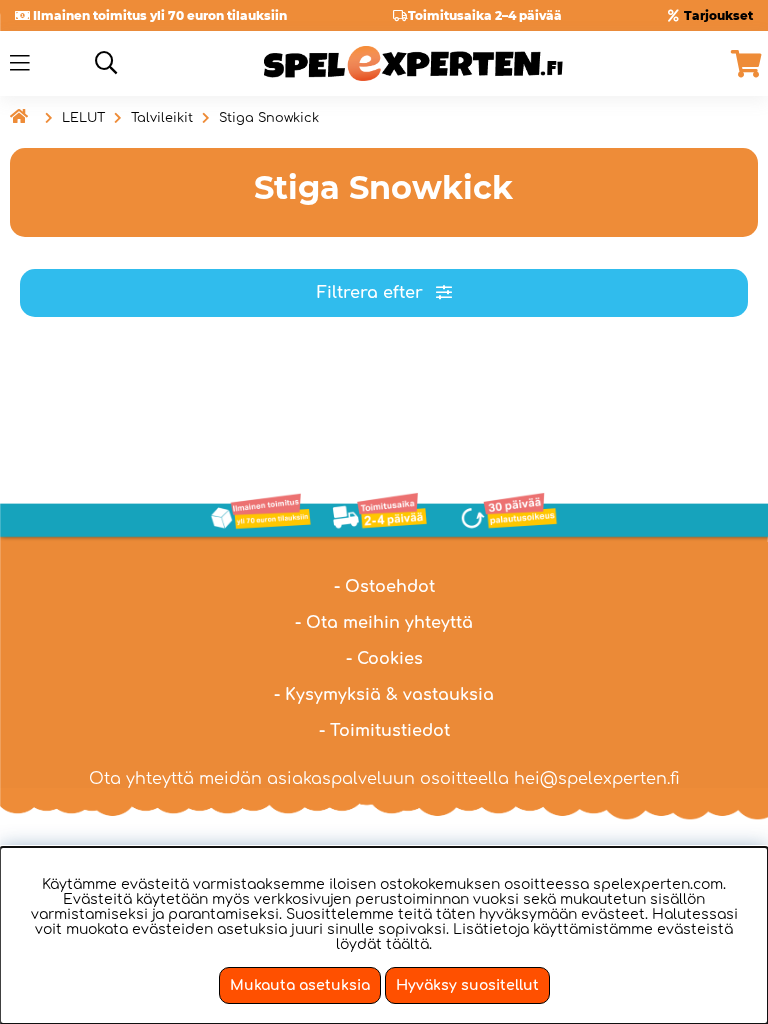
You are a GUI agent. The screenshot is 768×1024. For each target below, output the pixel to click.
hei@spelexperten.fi (597, 779)
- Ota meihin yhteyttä (384, 623)
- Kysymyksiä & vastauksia (384, 695)
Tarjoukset (718, 15)
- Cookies (384, 659)
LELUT (83, 118)
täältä (407, 944)
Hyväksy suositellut (467, 985)
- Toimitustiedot (384, 731)
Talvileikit (162, 118)
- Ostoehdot (384, 587)
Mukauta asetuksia (300, 985)
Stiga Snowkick (269, 118)
